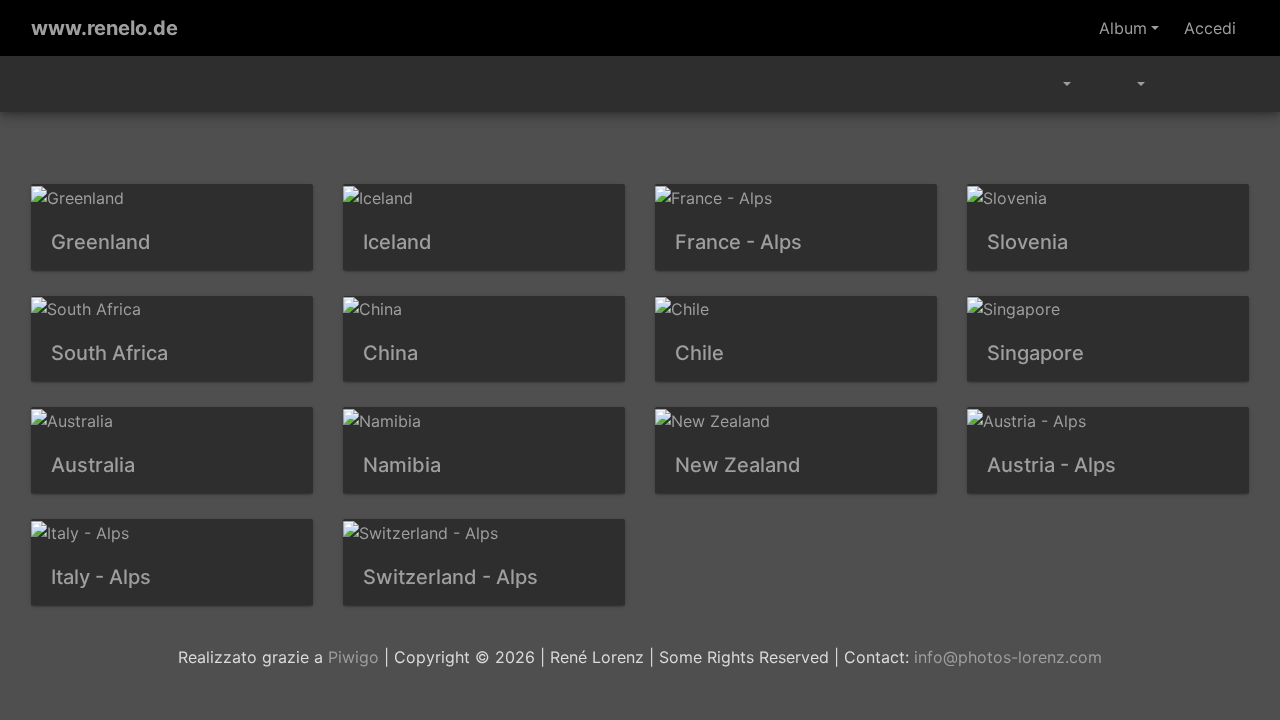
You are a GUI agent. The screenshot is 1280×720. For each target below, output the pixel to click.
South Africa (109, 353)
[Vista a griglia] (1181, 84)
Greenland (101, 242)
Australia (93, 465)
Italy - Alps (101, 577)
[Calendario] (1052, 84)
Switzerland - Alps (450, 577)
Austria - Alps (1051, 465)
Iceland (397, 242)
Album (1123, 28)
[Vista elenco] (1226, 84)
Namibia (402, 465)
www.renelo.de (104, 28)
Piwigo (353, 657)
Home (39, 84)
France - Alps (738, 242)
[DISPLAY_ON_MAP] (1086, 76)
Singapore (1035, 353)
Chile (699, 353)
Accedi (1210, 28)
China (390, 353)
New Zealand (738, 465)
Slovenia (1027, 242)
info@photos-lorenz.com (1008, 657)
